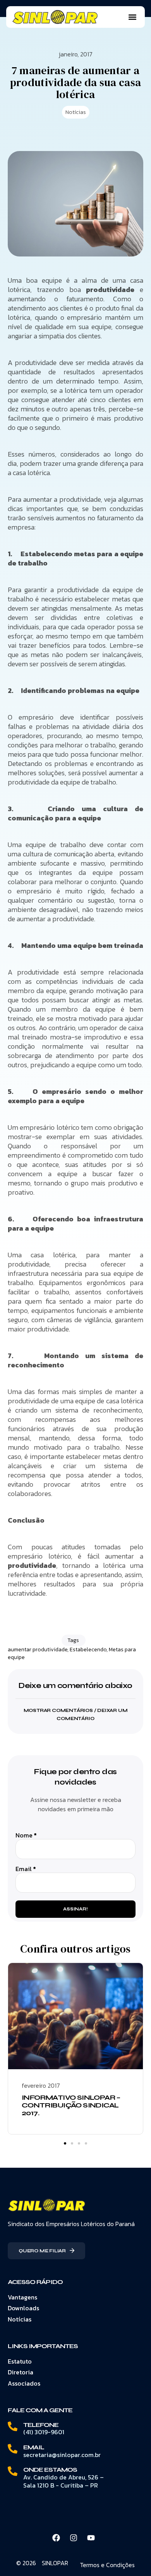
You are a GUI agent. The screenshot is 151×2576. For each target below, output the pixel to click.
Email (26, 1869)
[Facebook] (56, 2538)
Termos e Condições (107, 2565)
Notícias (76, 112)
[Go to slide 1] (65, 2143)
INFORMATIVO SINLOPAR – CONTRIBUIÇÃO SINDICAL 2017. (71, 2105)
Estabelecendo (88, 1650)
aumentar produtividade (38, 1650)
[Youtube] (91, 2538)
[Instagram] (74, 2538)
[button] (132, 17)
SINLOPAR (55, 2563)
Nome (26, 1835)
